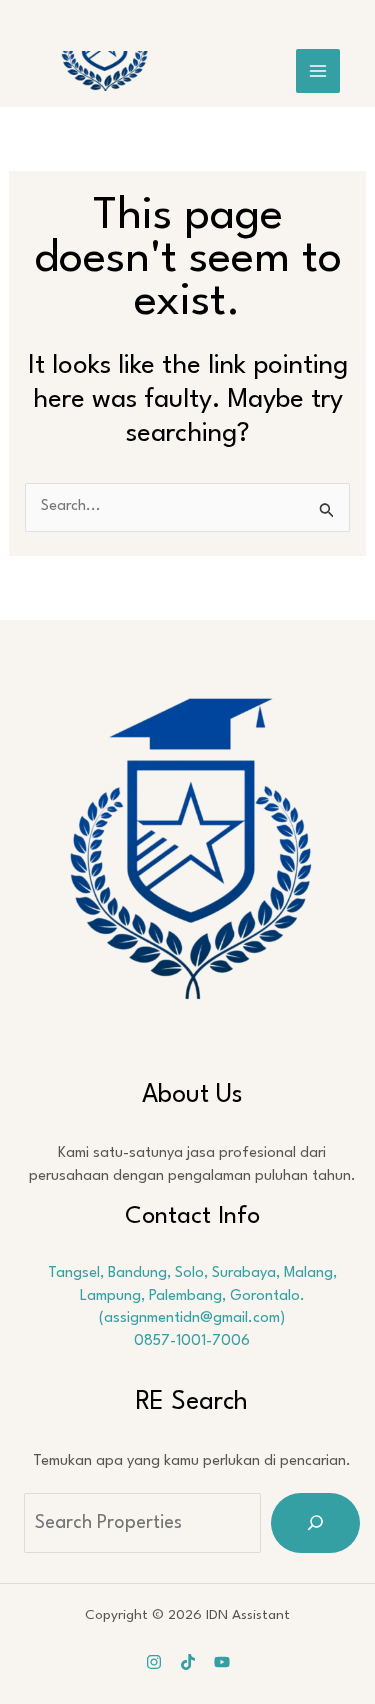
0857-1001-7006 (192, 1341)
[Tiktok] (188, 1662)
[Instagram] (154, 1662)
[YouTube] (222, 1662)
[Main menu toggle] (318, 71)
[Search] (315, 1523)
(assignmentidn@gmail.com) (192, 1318)
